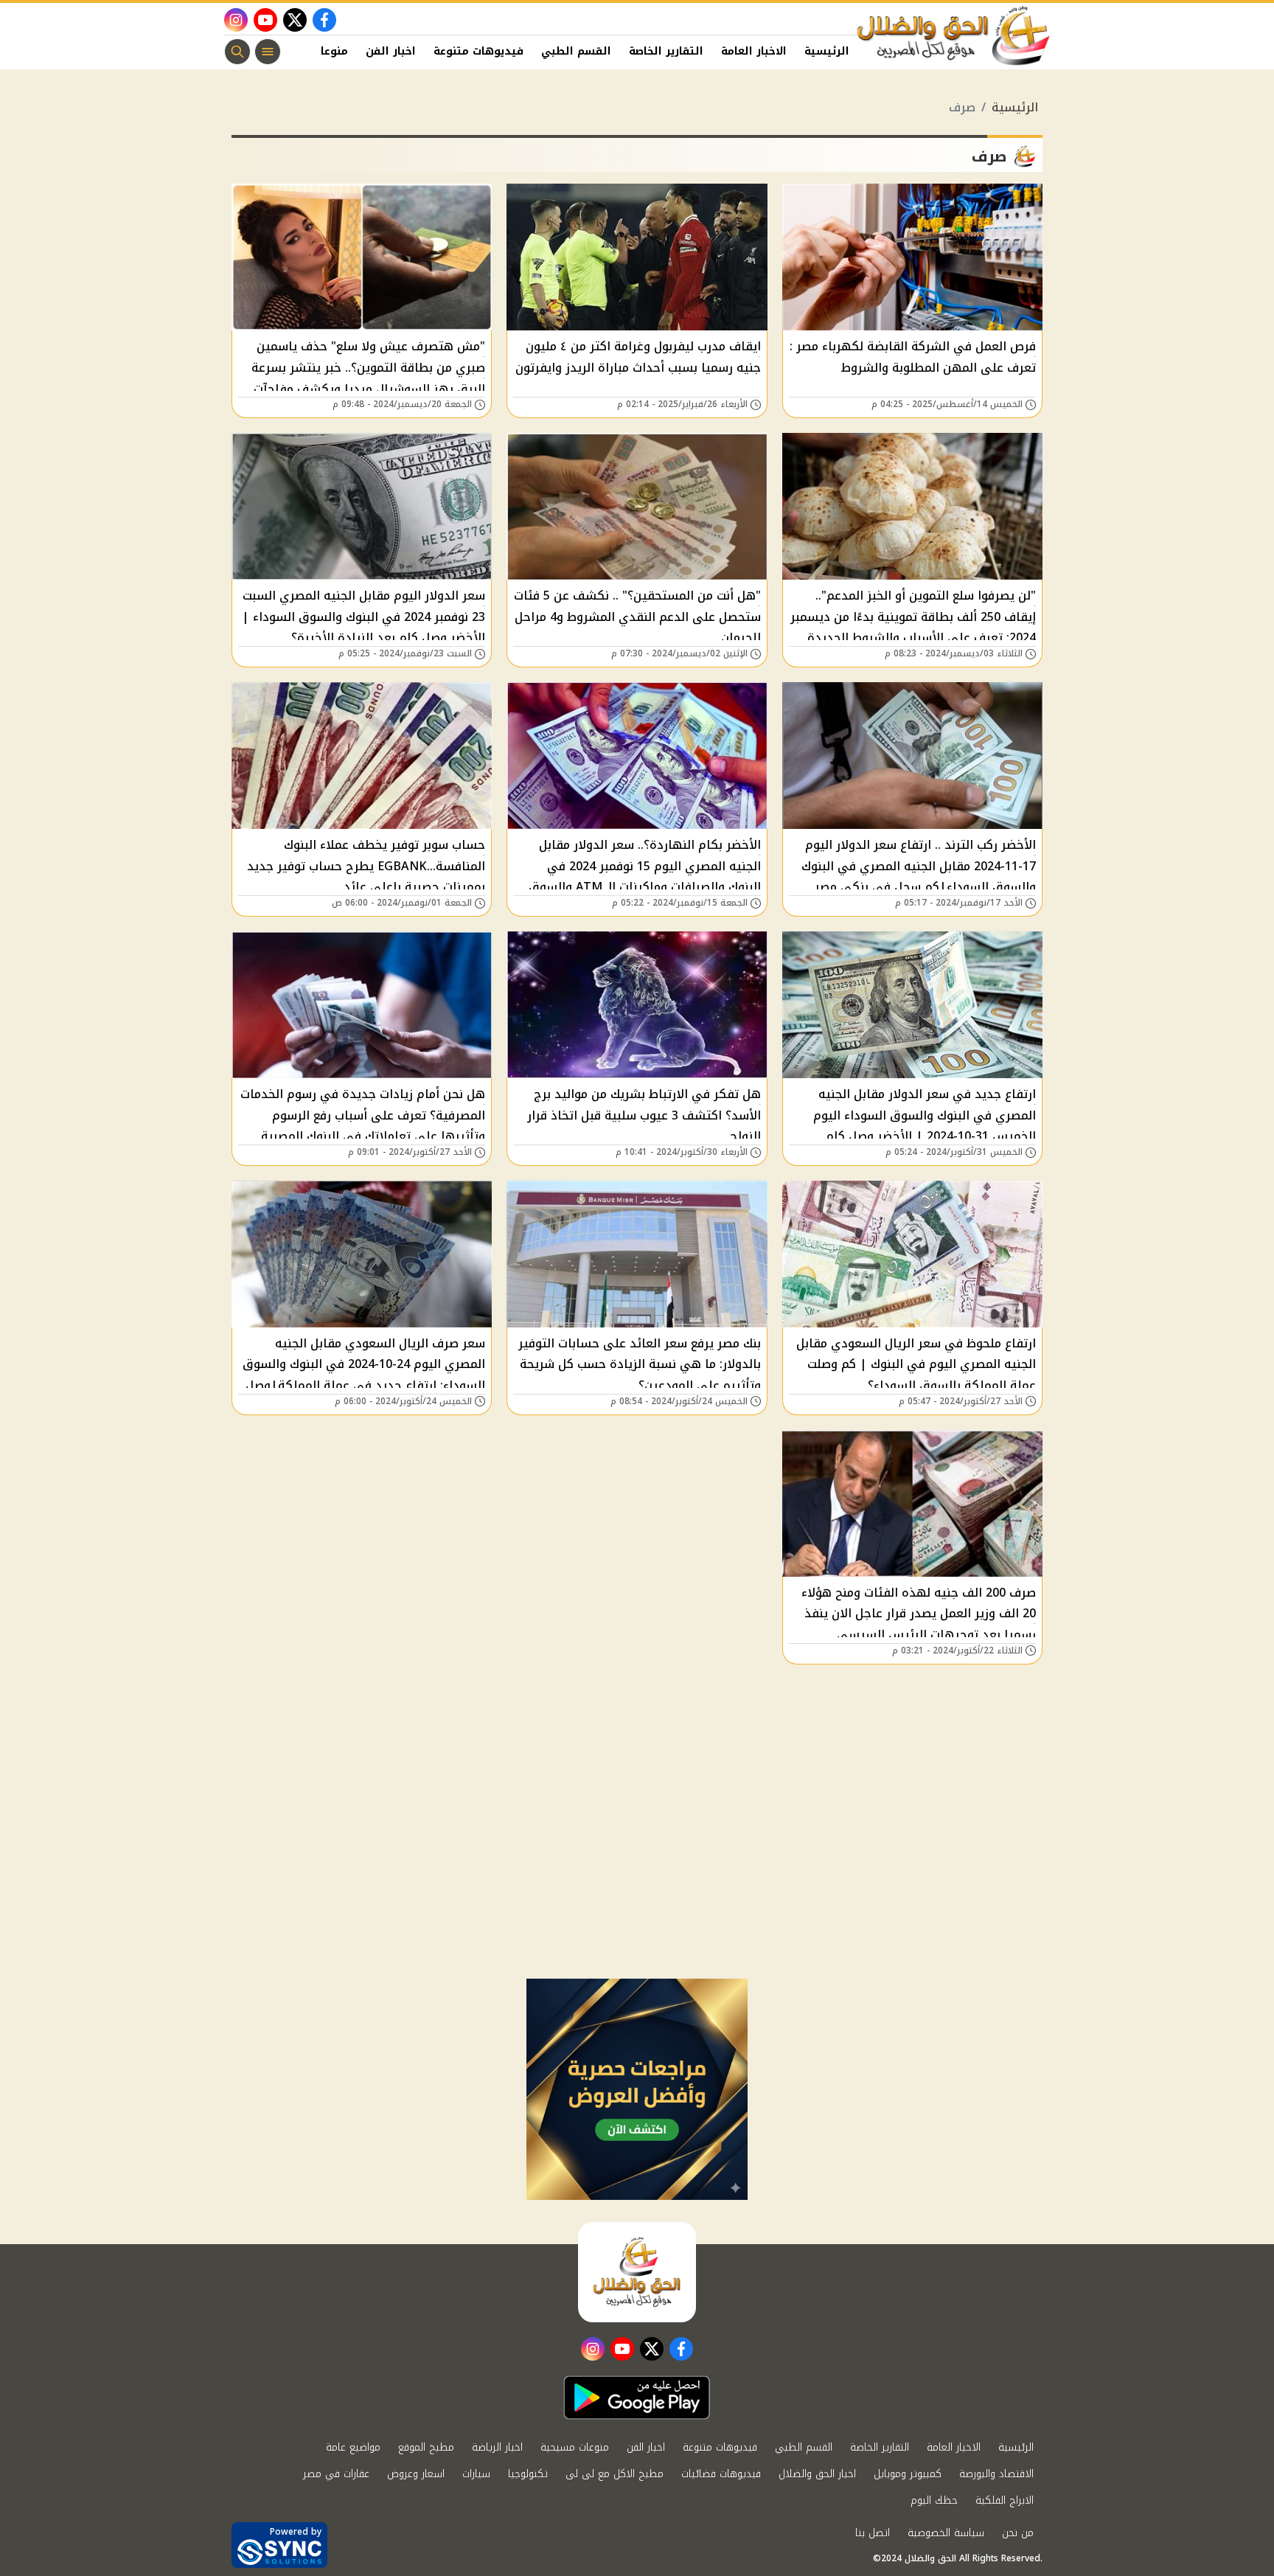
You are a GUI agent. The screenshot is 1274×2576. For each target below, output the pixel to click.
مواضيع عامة (353, 2447)
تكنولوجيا (528, 2474)
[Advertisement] (637, 1868)
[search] (237, 52)
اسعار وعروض (416, 2474)
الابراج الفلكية (1005, 2500)
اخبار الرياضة (497, 2447)
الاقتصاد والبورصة (996, 2474)
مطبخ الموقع (426, 2447)
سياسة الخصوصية (946, 2533)
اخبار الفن (391, 51)
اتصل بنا (873, 2533)
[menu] (268, 52)
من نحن (1018, 2533)
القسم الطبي (576, 51)
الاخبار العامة (754, 51)
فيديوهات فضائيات (721, 2474)
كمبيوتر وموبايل (908, 2474)
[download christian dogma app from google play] (637, 2398)
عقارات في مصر (336, 2474)
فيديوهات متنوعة (478, 51)
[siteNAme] (954, 36)
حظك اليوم (934, 2500)
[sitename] (637, 2272)
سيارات (476, 2474)
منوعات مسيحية (575, 2447)
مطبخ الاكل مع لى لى (615, 2474)
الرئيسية (827, 51)
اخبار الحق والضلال (817, 2474)
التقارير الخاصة (666, 51)
